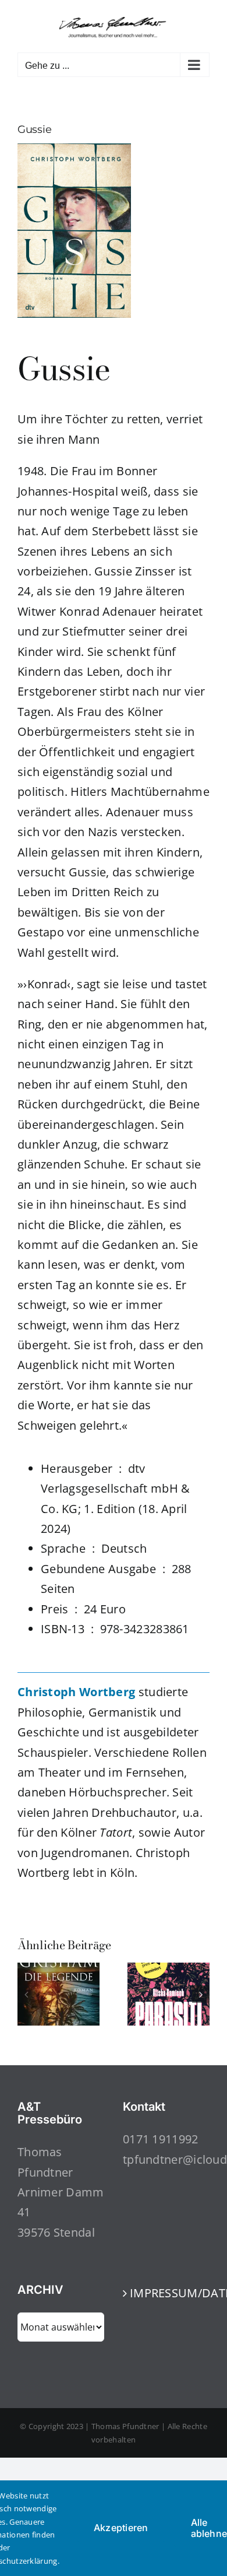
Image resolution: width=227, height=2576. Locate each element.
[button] (26, 1994)
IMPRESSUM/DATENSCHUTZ (167, 2293)
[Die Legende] (58, 1970)
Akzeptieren (121, 2528)
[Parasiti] (169, 1970)
